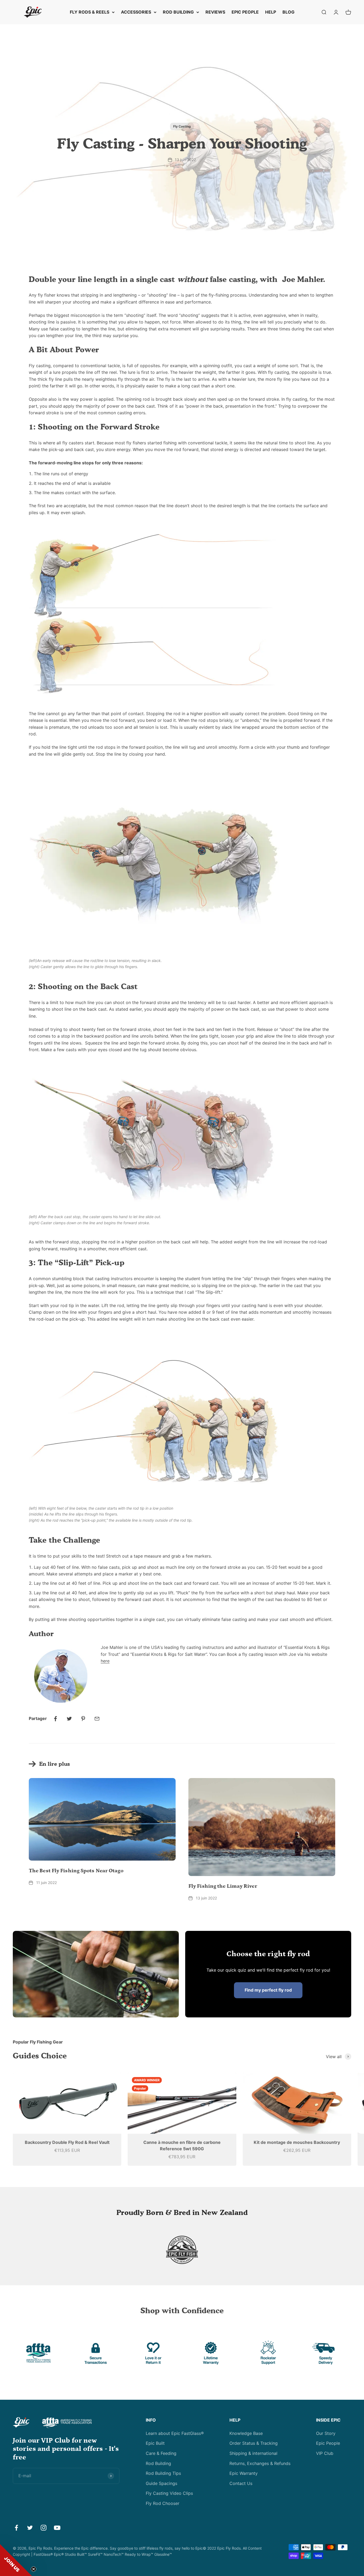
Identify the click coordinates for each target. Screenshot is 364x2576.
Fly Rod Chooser (163, 2503)
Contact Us (241, 2483)
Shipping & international (253, 2453)
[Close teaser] (34, 2569)
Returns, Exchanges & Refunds (260, 2463)
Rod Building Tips (163, 2473)
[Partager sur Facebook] (55, 1719)
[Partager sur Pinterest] (83, 1719)
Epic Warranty (244, 2473)
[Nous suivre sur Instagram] (44, 2528)
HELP (271, 12)
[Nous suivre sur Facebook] (16, 2528)
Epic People (328, 2443)
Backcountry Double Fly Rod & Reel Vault (67, 2142)
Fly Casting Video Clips (169, 2493)
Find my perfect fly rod (268, 1990)
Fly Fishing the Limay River (223, 1886)
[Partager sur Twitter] (69, 1719)
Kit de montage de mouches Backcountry (297, 2142)
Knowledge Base (246, 2433)
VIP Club (325, 2453)
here (105, 1661)
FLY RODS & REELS (90, 12)
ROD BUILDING (178, 12)
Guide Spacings (161, 2483)
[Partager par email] (97, 1719)
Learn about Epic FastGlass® (175, 2433)
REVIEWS (215, 12)
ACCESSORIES (136, 12)
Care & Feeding (161, 2453)
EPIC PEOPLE (245, 12)
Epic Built (155, 2443)
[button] (16, 2560)
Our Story (326, 2433)
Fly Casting (182, 126)
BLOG (288, 12)
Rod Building (158, 2463)
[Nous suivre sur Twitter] (30, 2528)
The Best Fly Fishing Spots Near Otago (76, 1871)
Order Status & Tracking (254, 2443)
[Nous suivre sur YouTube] (57, 2528)
